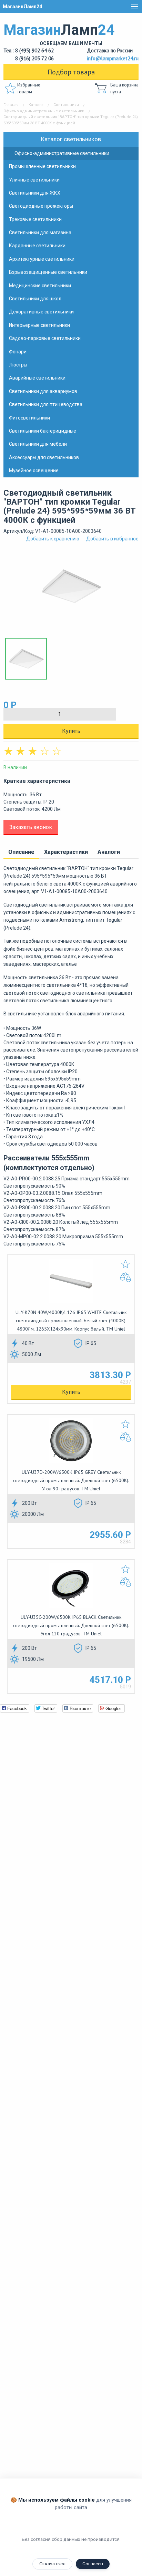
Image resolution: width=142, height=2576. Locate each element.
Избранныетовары (29, 88)
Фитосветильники (29, 418)
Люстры (18, 365)
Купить (71, 731)
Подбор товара (71, 72)
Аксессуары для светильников (44, 457)
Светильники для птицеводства (46, 404)
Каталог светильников (71, 139)
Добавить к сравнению (53, 539)
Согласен (93, 2564)
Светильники (66, 105)
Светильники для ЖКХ (35, 193)
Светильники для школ (35, 299)
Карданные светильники (37, 246)
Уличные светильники (34, 180)
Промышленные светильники (42, 166)
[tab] (21, 852)
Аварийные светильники (37, 378)
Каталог (36, 105)
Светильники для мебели (38, 444)
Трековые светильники (35, 219)
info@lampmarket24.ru (113, 58)
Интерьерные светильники (39, 325)
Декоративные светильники (41, 312)
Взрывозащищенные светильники (48, 272)
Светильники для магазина (40, 232)
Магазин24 (59, 34)
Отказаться (52, 2564)
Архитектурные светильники (42, 259)
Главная (11, 105)
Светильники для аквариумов (43, 391)
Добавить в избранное (112, 539)
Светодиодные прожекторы (41, 206)
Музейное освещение (34, 470)
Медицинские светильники (40, 286)
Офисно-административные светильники (44, 111)
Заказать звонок (31, 827)
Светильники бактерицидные (43, 431)
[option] (71, 590)
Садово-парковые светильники (45, 338)
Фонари (18, 352)
